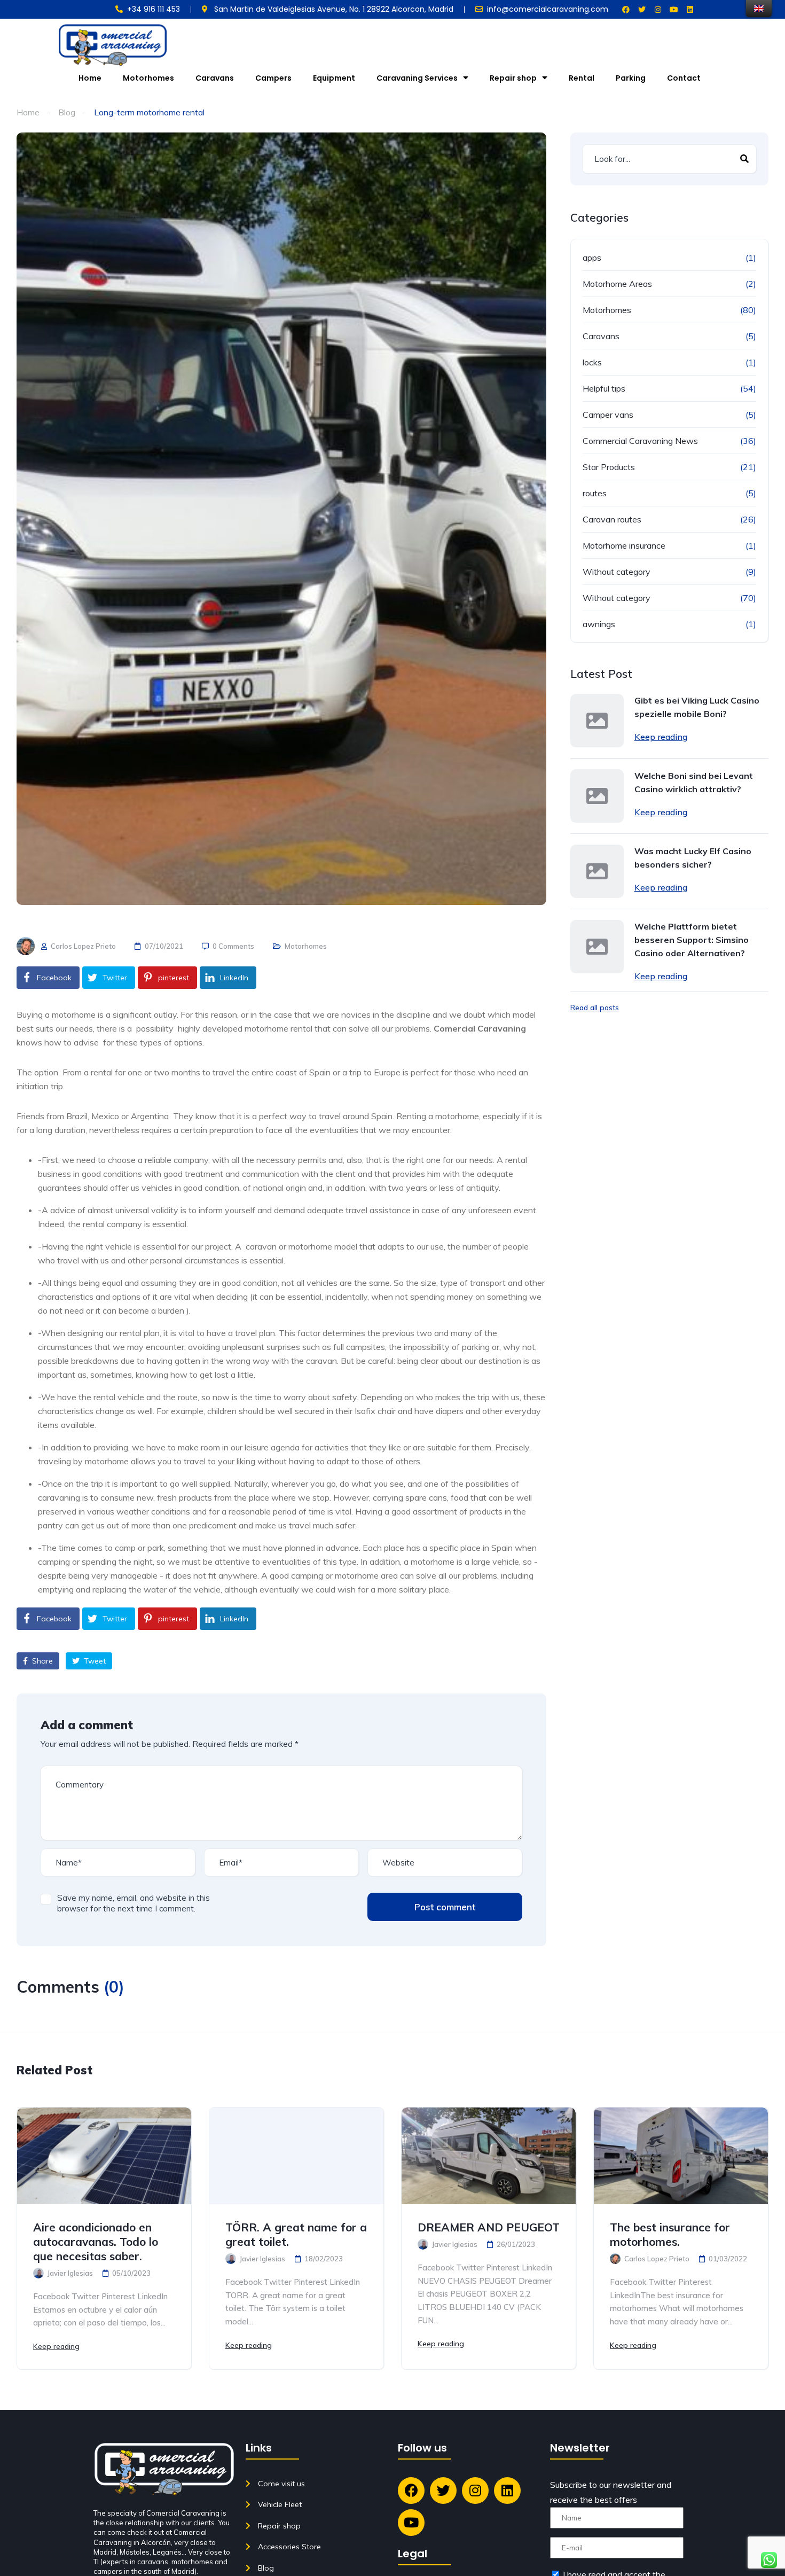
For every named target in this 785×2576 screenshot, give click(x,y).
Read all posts (595, 1008)
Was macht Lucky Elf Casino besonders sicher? (693, 858)
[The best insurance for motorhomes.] (681, 2156)
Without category (617, 572)
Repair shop (513, 78)
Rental (582, 78)
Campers (273, 78)
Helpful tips (604, 388)
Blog (67, 112)
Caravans (215, 78)
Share (41, 1661)
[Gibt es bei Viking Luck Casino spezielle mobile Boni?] (597, 721)
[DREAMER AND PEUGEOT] (489, 2156)
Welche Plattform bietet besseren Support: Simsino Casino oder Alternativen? (692, 940)
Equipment (334, 78)
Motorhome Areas (617, 284)
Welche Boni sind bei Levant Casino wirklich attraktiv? (694, 782)
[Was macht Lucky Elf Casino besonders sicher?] (597, 871)
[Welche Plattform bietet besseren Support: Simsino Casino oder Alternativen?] (597, 947)
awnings (599, 624)
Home (90, 78)
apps (592, 257)
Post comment (445, 1907)
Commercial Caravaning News (640, 441)
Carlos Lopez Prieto (83, 946)
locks (592, 362)
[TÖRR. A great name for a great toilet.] (296, 2156)
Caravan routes (612, 519)
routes (595, 493)
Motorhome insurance (624, 545)
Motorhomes (148, 78)
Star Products (609, 467)
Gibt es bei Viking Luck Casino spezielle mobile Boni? (697, 707)
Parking (631, 78)
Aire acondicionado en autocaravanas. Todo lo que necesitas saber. (96, 2242)
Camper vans (608, 415)
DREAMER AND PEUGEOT (489, 2227)
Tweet (94, 1661)
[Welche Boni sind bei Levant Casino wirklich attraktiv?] (597, 796)
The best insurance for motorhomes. (670, 2234)
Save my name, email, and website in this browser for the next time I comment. (134, 1903)
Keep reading (661, 737)
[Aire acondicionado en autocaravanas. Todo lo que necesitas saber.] (104, 2156)
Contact (684, 78)
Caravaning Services (417, 78)
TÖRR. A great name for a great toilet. (296, 2234)
